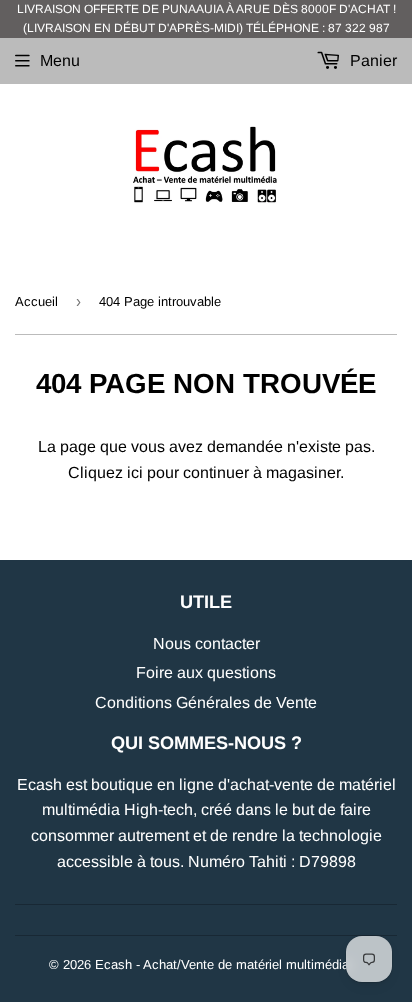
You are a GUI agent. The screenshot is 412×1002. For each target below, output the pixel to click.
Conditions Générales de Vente (206, 702)
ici (135, 472)
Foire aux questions (206, 672)
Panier (371, 60)
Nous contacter (206, 643)
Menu (60, 60)
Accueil (36, 301)
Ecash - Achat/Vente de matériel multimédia (222, 964)
